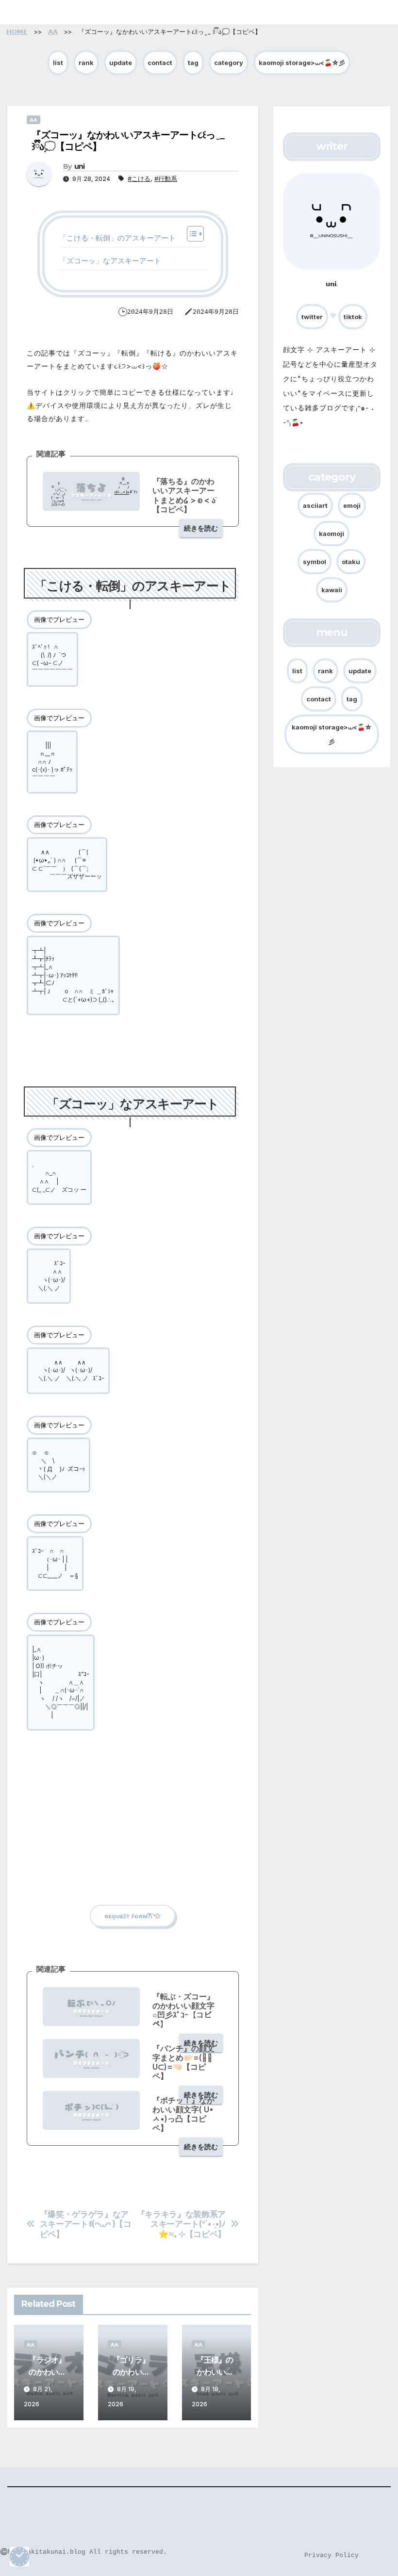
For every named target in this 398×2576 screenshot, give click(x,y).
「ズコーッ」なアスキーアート (110, 261)
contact (160, 63)
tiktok (353, 317)
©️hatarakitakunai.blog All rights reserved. (83, 2552)
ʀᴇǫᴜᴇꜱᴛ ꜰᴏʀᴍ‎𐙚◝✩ (133, 1916)
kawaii (332, 590)
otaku (351, 562)
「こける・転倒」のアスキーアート (117, 238)
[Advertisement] (133, 1827)
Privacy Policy (332, 2555)
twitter (312, 317)
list (58, 63)
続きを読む (201, 528)
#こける (139, 178)
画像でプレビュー (59, 619)
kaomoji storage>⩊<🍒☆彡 (302, 63)
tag (193, 63)
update (121, 63)
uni (80, 166)
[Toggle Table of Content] (191, 234)
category (229, 63)
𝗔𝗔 (33, 120)
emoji (352, 505)
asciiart (315, 505)
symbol (315, 562)
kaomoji (332, 534)
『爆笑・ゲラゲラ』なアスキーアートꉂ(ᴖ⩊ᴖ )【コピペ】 (86, 2224)
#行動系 (166, 178)
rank (86, 63)
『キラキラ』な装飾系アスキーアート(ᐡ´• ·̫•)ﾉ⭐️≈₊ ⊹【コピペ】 (181, 2224)
